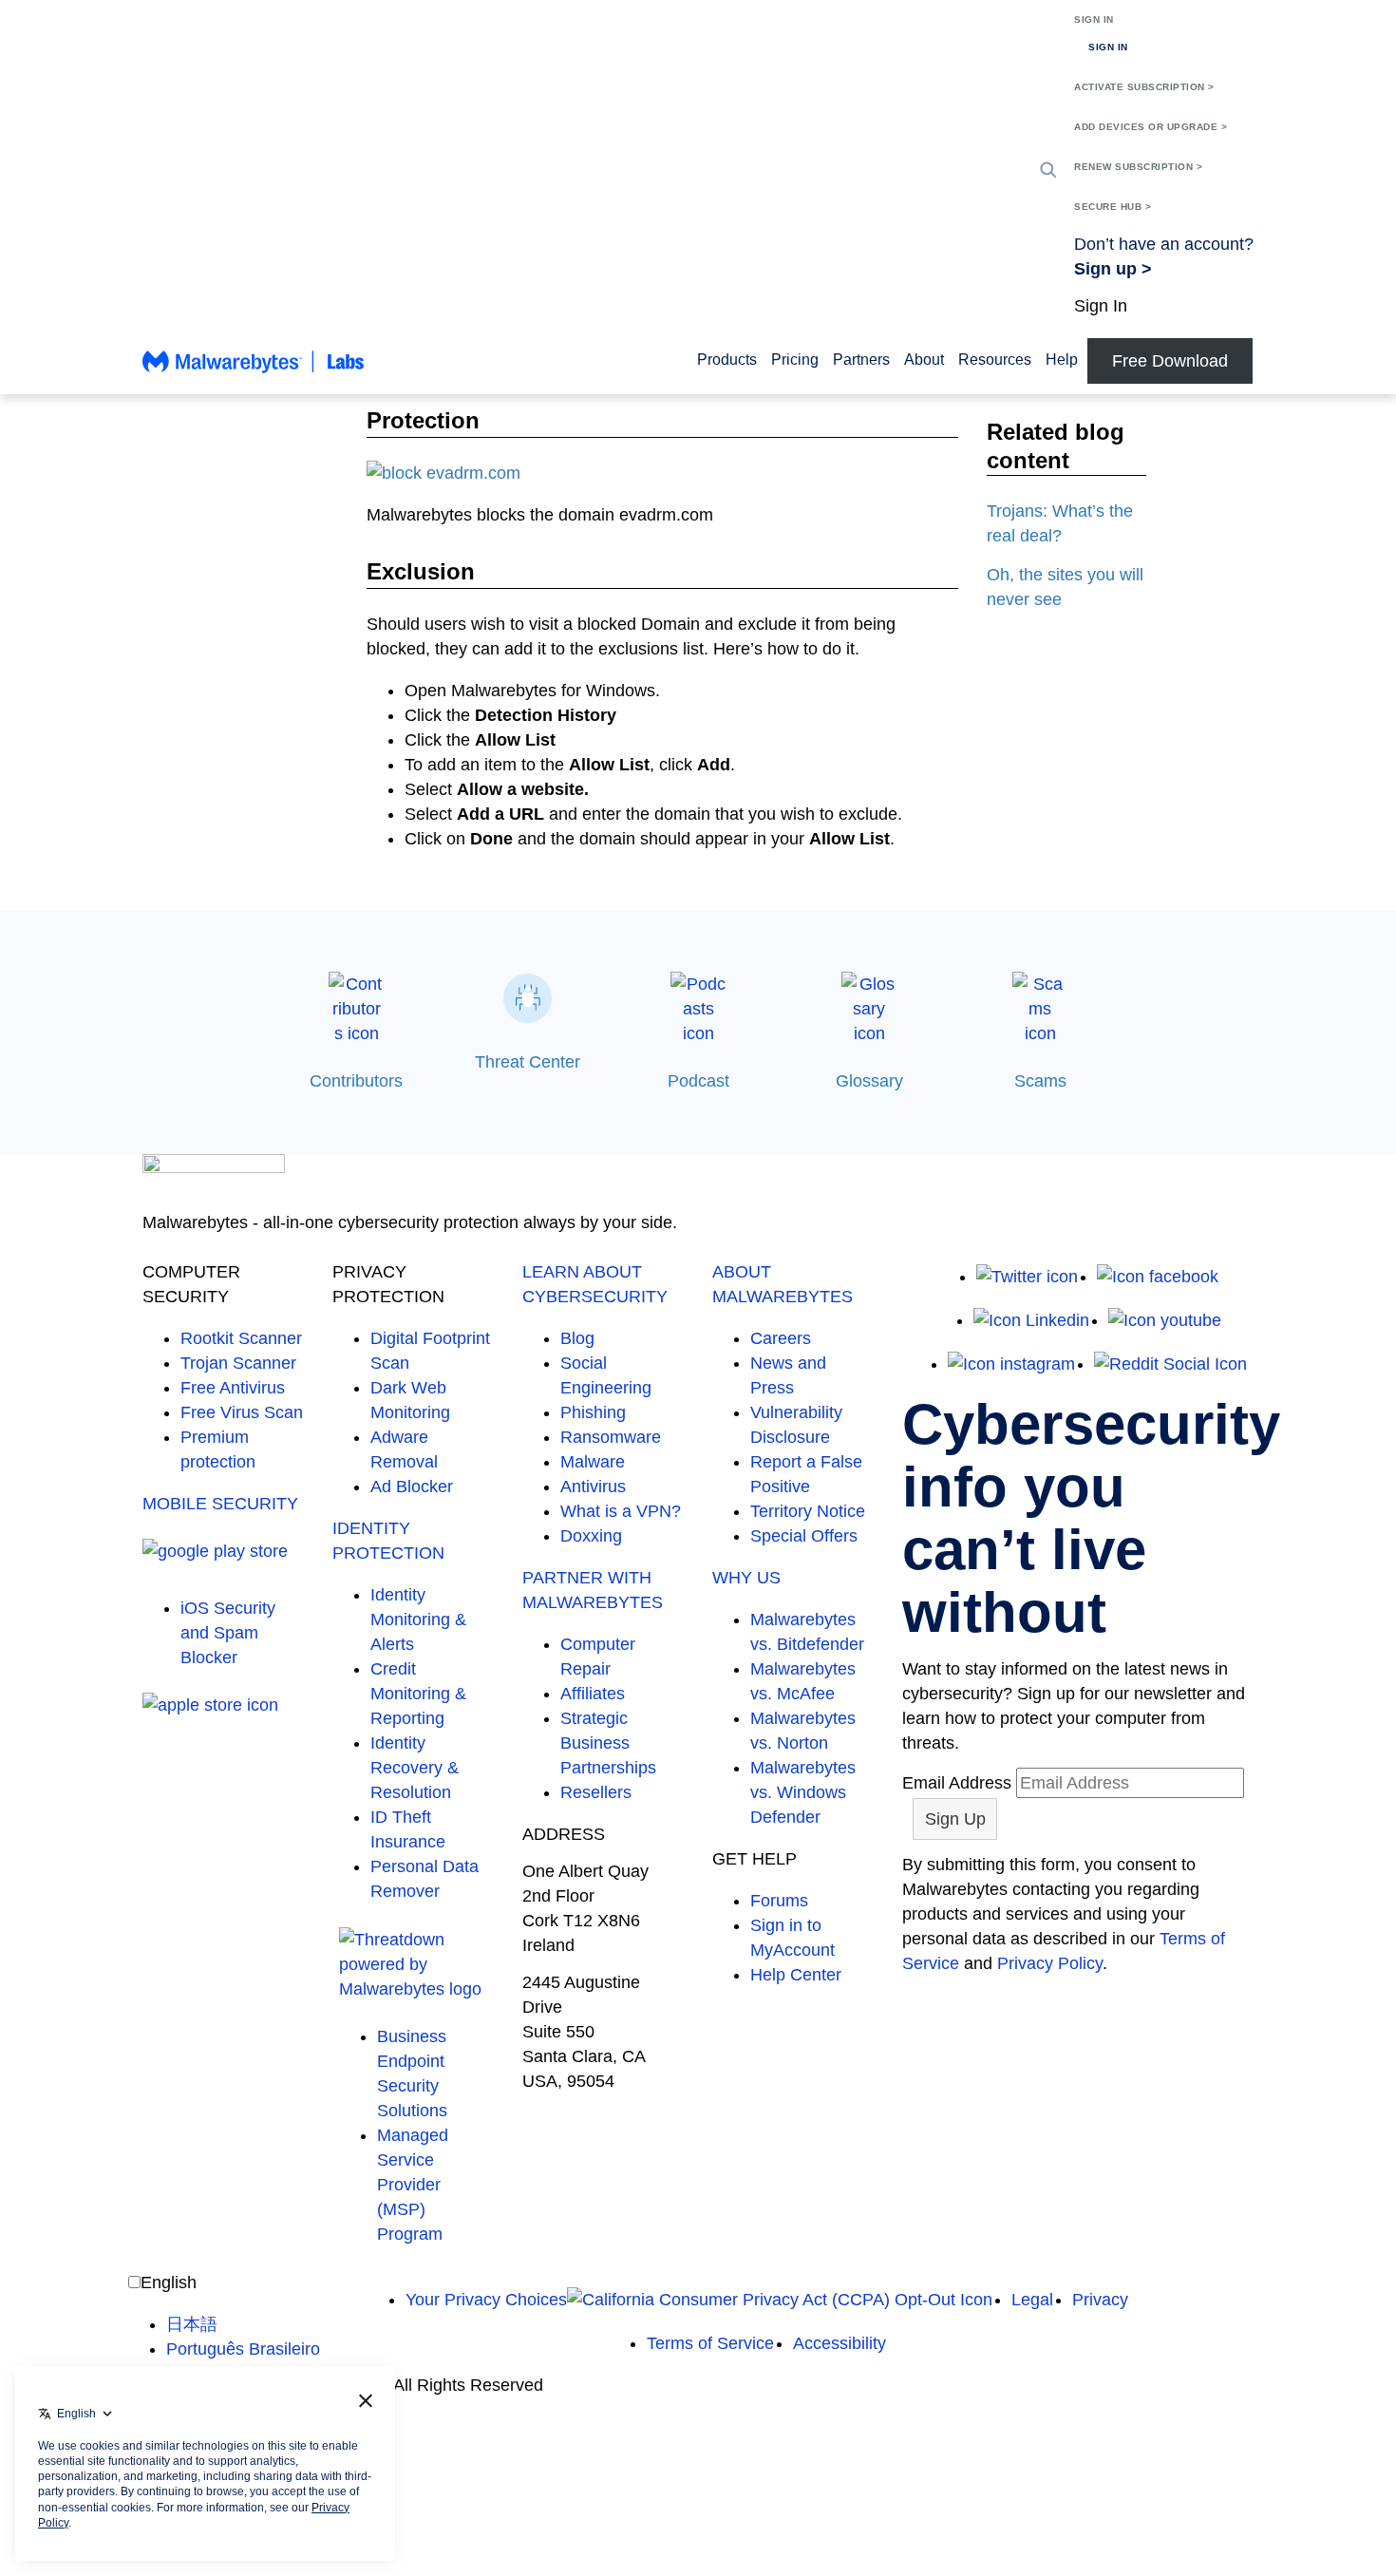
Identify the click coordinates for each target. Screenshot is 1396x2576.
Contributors (356, 1081)
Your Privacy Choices (486, 2300)
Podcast (698, 1081)
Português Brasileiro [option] (243, 2349)
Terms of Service (710, 2343)
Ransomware (611, 1437)
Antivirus (593, 1487)
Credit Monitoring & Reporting (418, 1694)
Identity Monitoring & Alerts (418, 1619)
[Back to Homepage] (254, 370)
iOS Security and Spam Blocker (228, 1633)
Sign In (1094, 19)
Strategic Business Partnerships (608, 1743)
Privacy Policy (1050, 1963)
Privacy (1100, 2300)
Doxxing (591, 1536)
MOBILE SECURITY (220, 1504)
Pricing (795, 360)
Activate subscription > (1144, 87)
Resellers (596, 1792)
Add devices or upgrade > (1151, 127)
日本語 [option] (192, 2324)
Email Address (957, 1783)
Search (1048, 170)
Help (1062, 360)
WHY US (746, 1578)
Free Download (1170, 361)
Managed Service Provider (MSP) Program (413, 2185)
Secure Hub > (1113, 207)
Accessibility (839, 2343)
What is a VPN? (621, 1511)
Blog (577, 1338)
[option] (243, 2324)
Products (727, 360)
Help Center (796, 1975)
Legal (1032, 2300)
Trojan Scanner (238, 1363)
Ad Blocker (412, 1487)
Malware (593, 1462)
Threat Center (528, 1062)
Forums (779, 1901)
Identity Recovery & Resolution (415, 1768)
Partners (861, 360)
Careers (781, 1338)
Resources (995, 360)
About (924, 360)
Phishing (593, 1412)
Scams (1040, 1081)
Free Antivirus (233, 1388)
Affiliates (593, 1694)
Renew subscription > (1138, 167)
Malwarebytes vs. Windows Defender (803, 1792)
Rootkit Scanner (241, 1338)
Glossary (869, 1081)
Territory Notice (808, 1511)
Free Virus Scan (242, 1412)
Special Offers (804, 1536)
